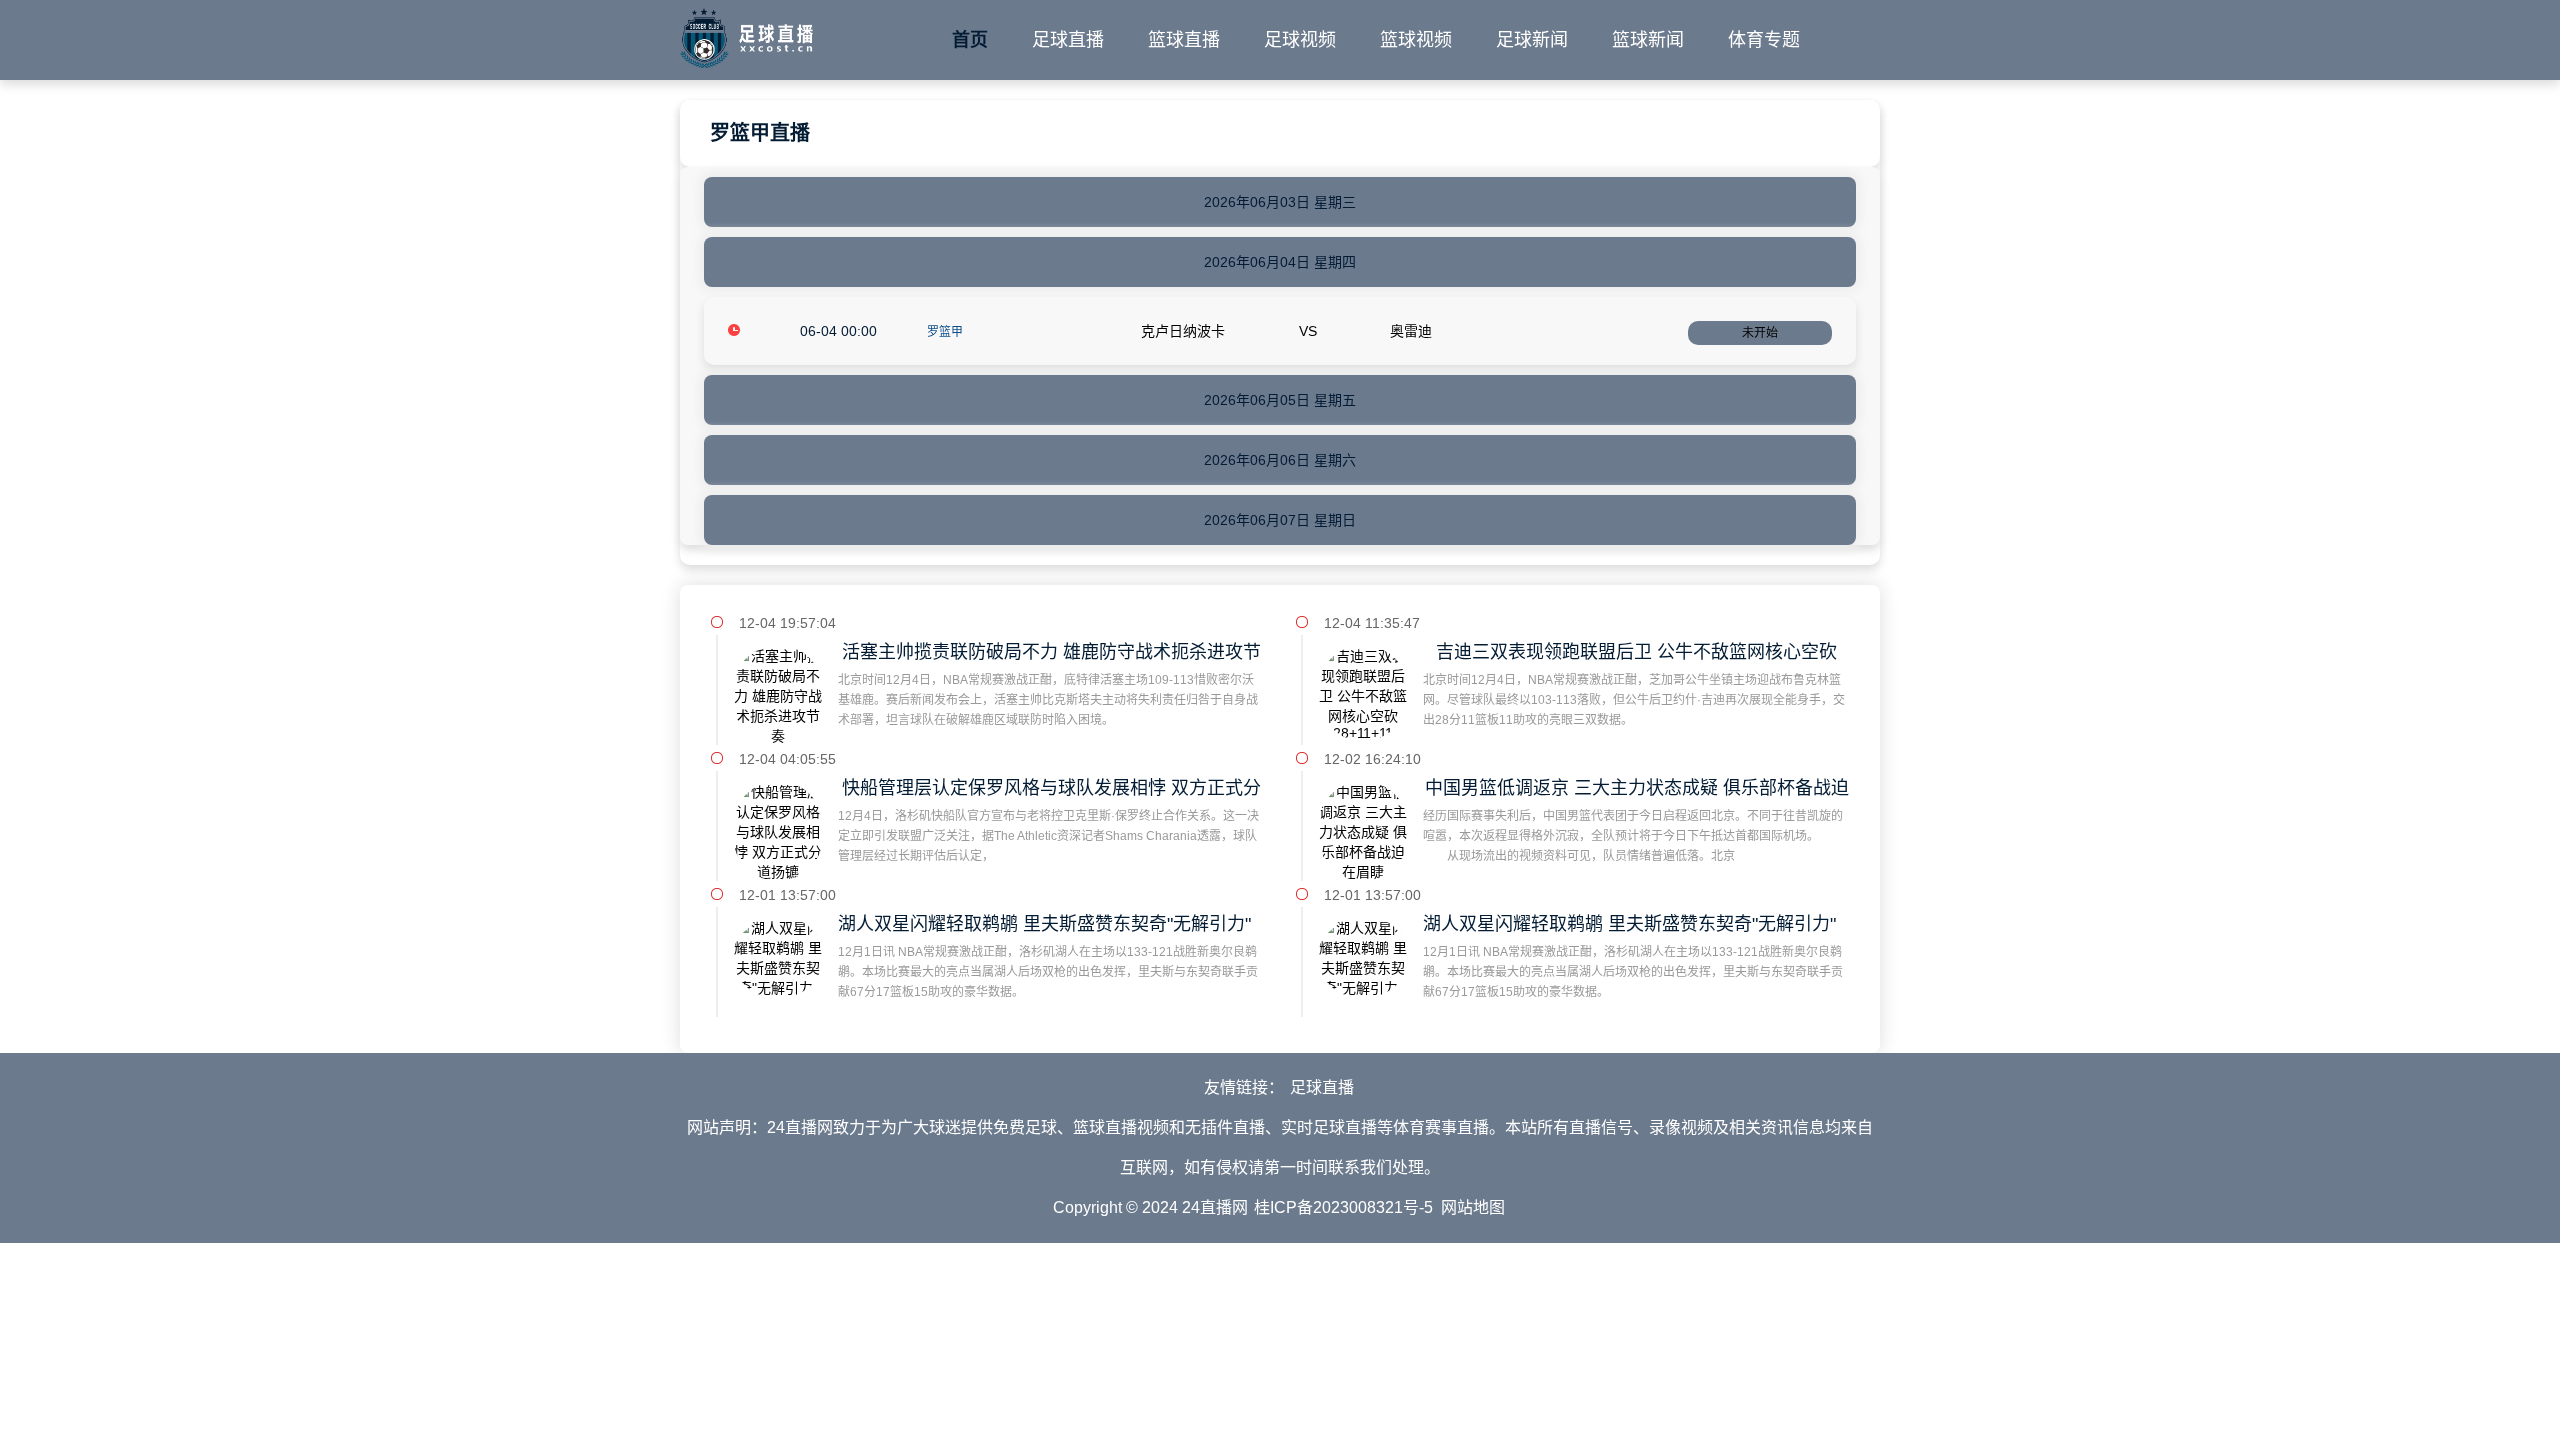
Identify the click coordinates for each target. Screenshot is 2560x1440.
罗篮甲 (945, 332)
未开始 (1760, 333)
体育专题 (1764, 40)
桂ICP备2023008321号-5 (1343, 1207)
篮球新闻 (1648, 40)
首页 (970, 40)
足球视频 (1300, 40)
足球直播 (1068, 40)
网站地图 (1473, 1207)
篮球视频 (1416, 40)
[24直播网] (746, 34)
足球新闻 (1532, 40)
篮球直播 (1184, 40)
